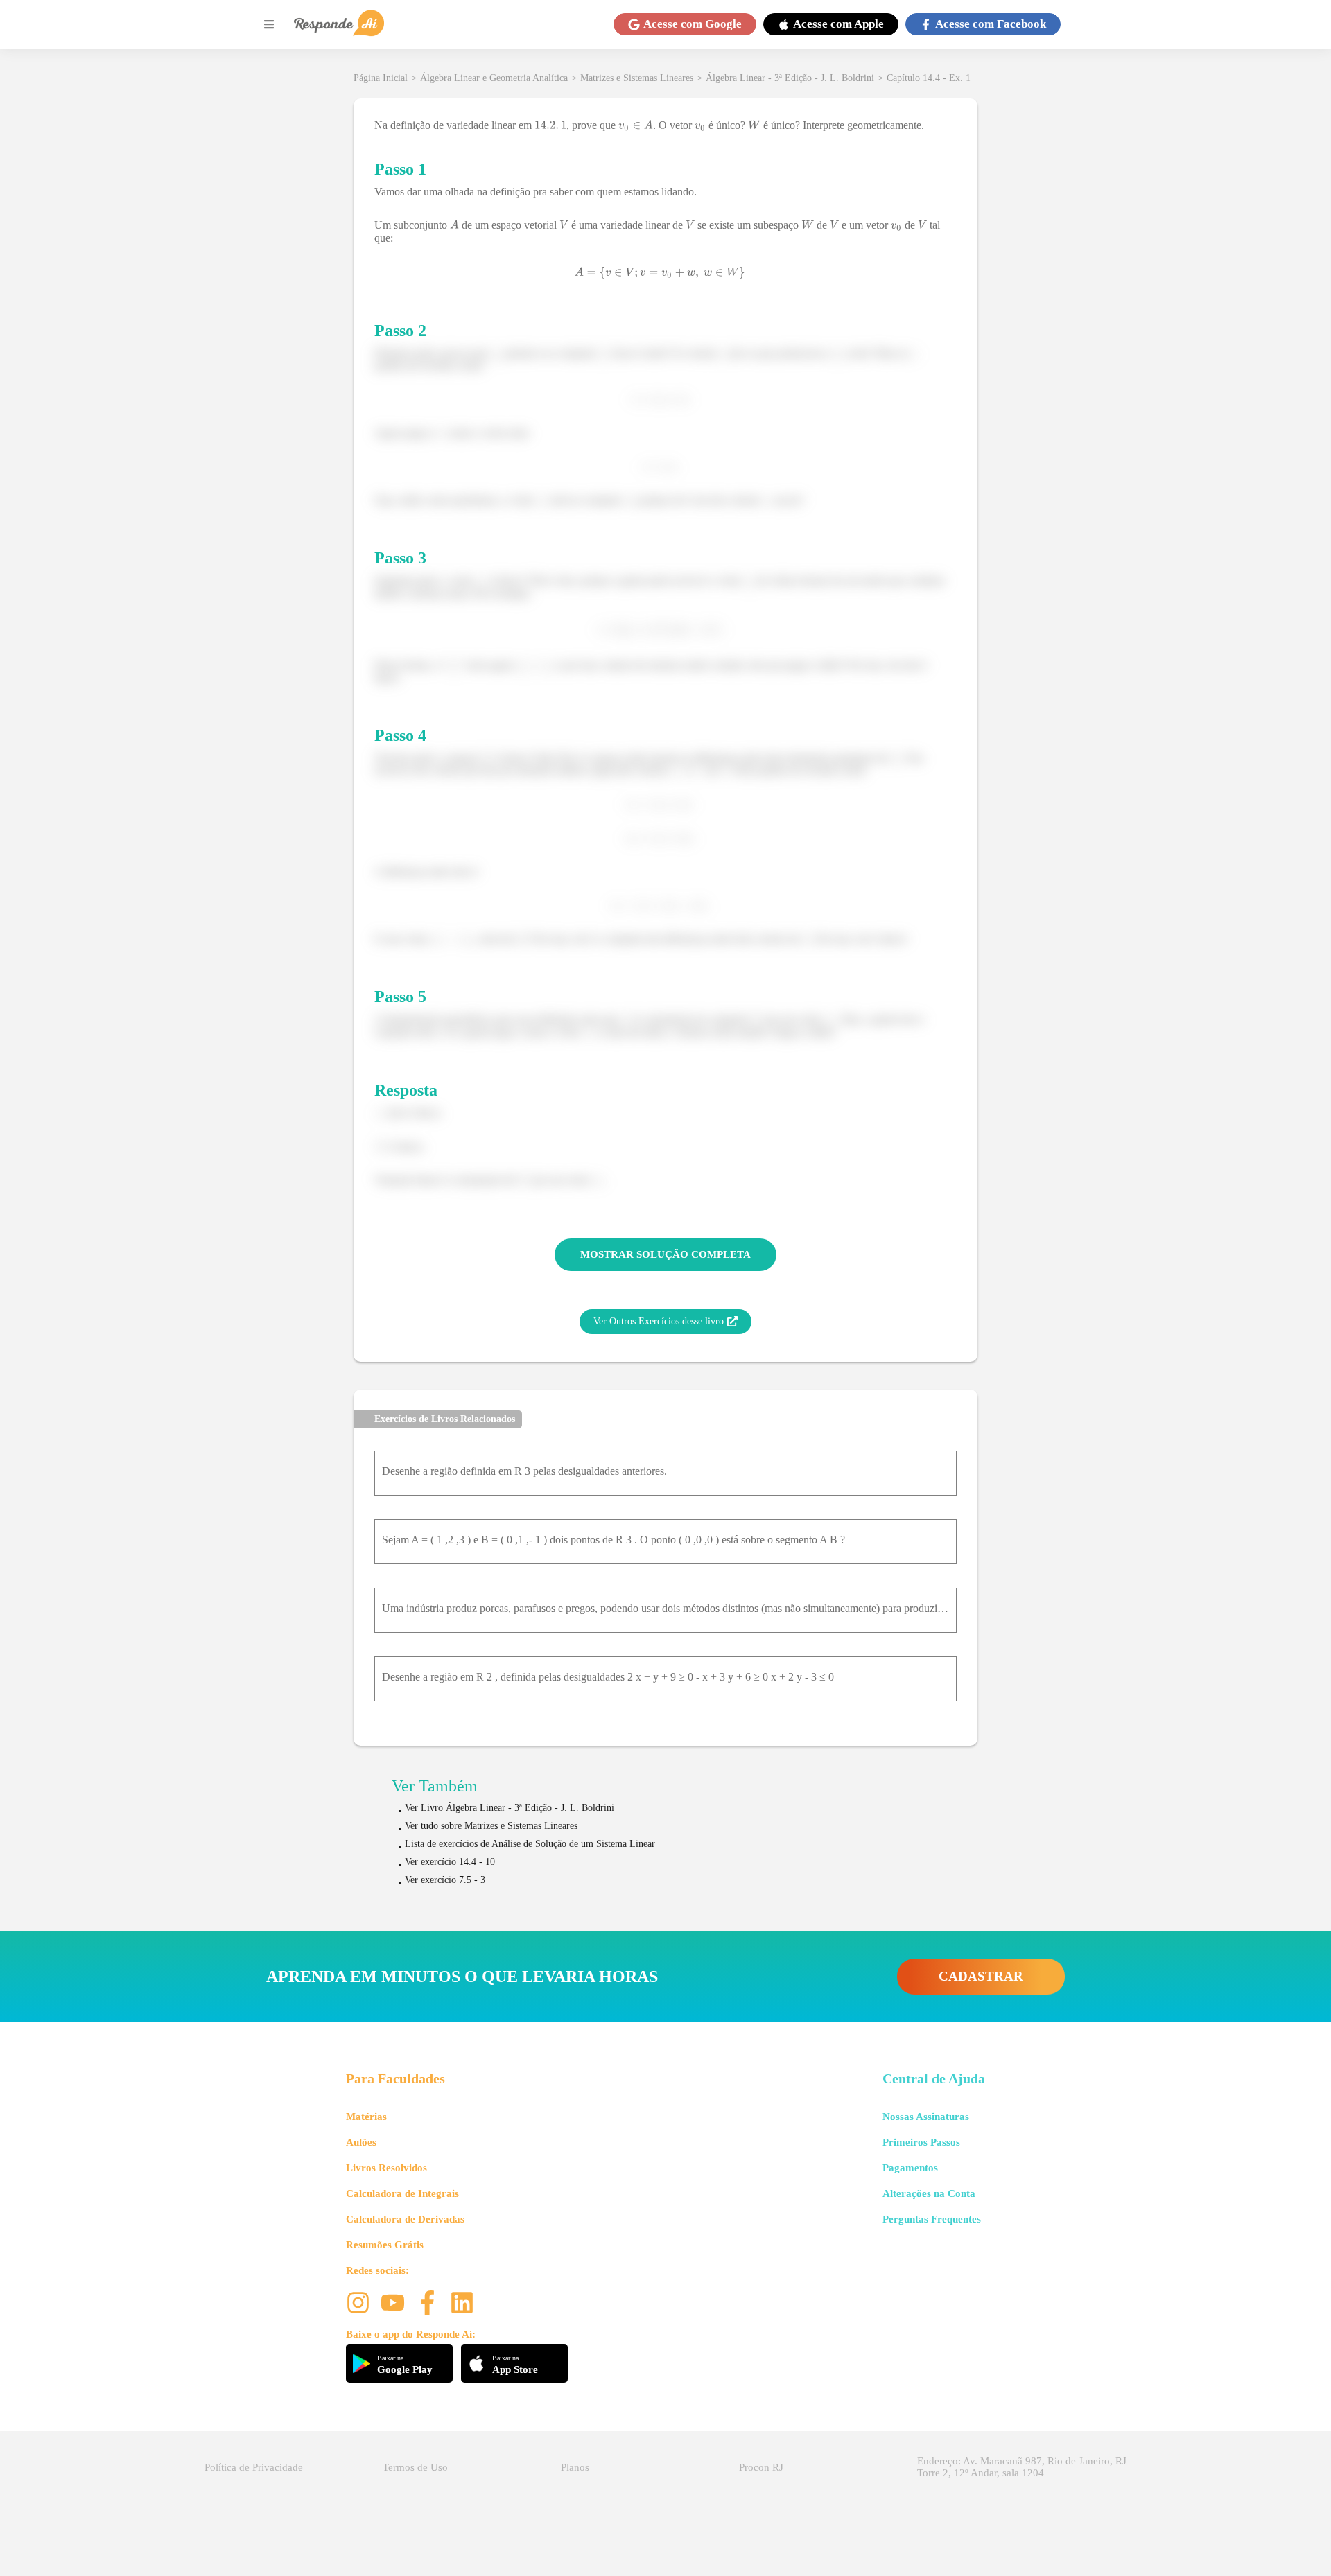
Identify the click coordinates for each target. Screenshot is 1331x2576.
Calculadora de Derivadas (405, 2219)
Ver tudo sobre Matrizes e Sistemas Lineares (491, 1826)
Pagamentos (910, 2168)
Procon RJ (761, 2467)
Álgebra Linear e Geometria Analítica (494, 78)
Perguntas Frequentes (932, 2219)
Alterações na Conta (929, 2193)
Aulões (361, 2142)
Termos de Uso (415, 2467)
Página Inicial (381, 78)
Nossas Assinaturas (926, 2117)
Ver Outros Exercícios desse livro (659, 1321)
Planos (575, 2467)
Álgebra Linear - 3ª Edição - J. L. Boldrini (790, 78)
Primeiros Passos (921, 2142)
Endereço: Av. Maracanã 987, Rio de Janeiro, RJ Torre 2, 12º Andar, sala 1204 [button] (1022, 2467)
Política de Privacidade (254, 2467)
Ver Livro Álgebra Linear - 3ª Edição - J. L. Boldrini (510, 1808)
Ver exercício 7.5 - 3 (445, 1880)
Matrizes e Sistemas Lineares (637, 78)
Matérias (366, 2117)
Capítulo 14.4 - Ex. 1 (929, 78)
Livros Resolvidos (386, 2168)
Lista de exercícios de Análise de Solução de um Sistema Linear (530, 1844)
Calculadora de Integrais (402, 2193)
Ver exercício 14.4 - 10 (450, 1862)
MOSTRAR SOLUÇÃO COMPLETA (665, 1254)
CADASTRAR (981, 1976)
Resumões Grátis (385, 2245)
